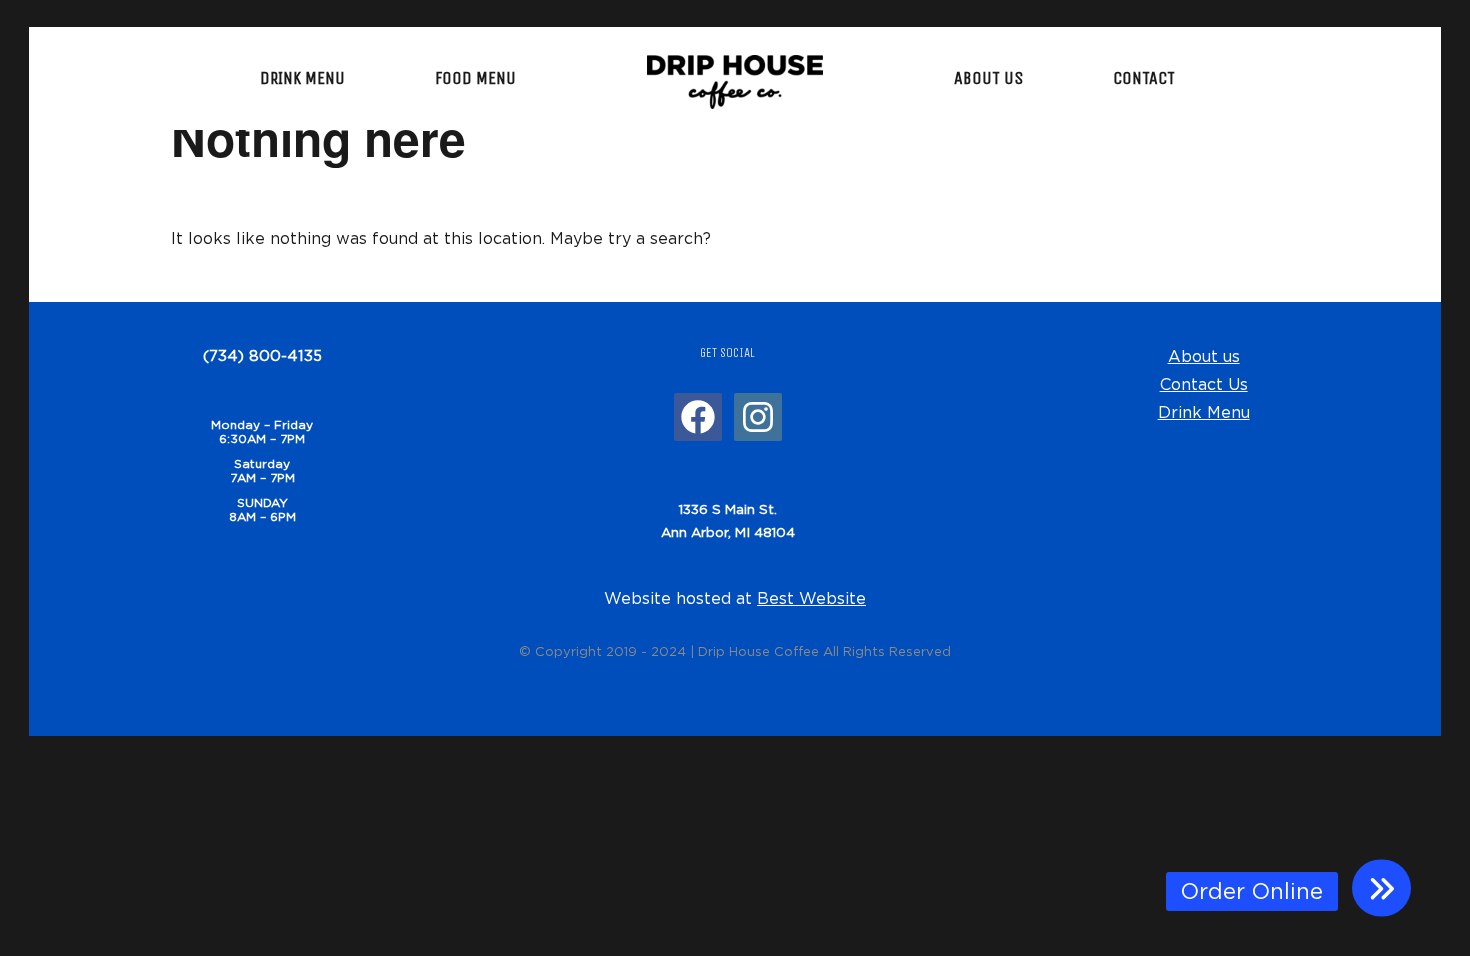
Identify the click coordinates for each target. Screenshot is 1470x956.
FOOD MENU (475, 78)
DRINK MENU (302, 78)
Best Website (811, 598)
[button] (1252, 891)
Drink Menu (1204, 412)
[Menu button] (1381, 888)
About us (1204, 356)
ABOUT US (988, 78)
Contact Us (1204, 384)
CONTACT (1144, 78)
